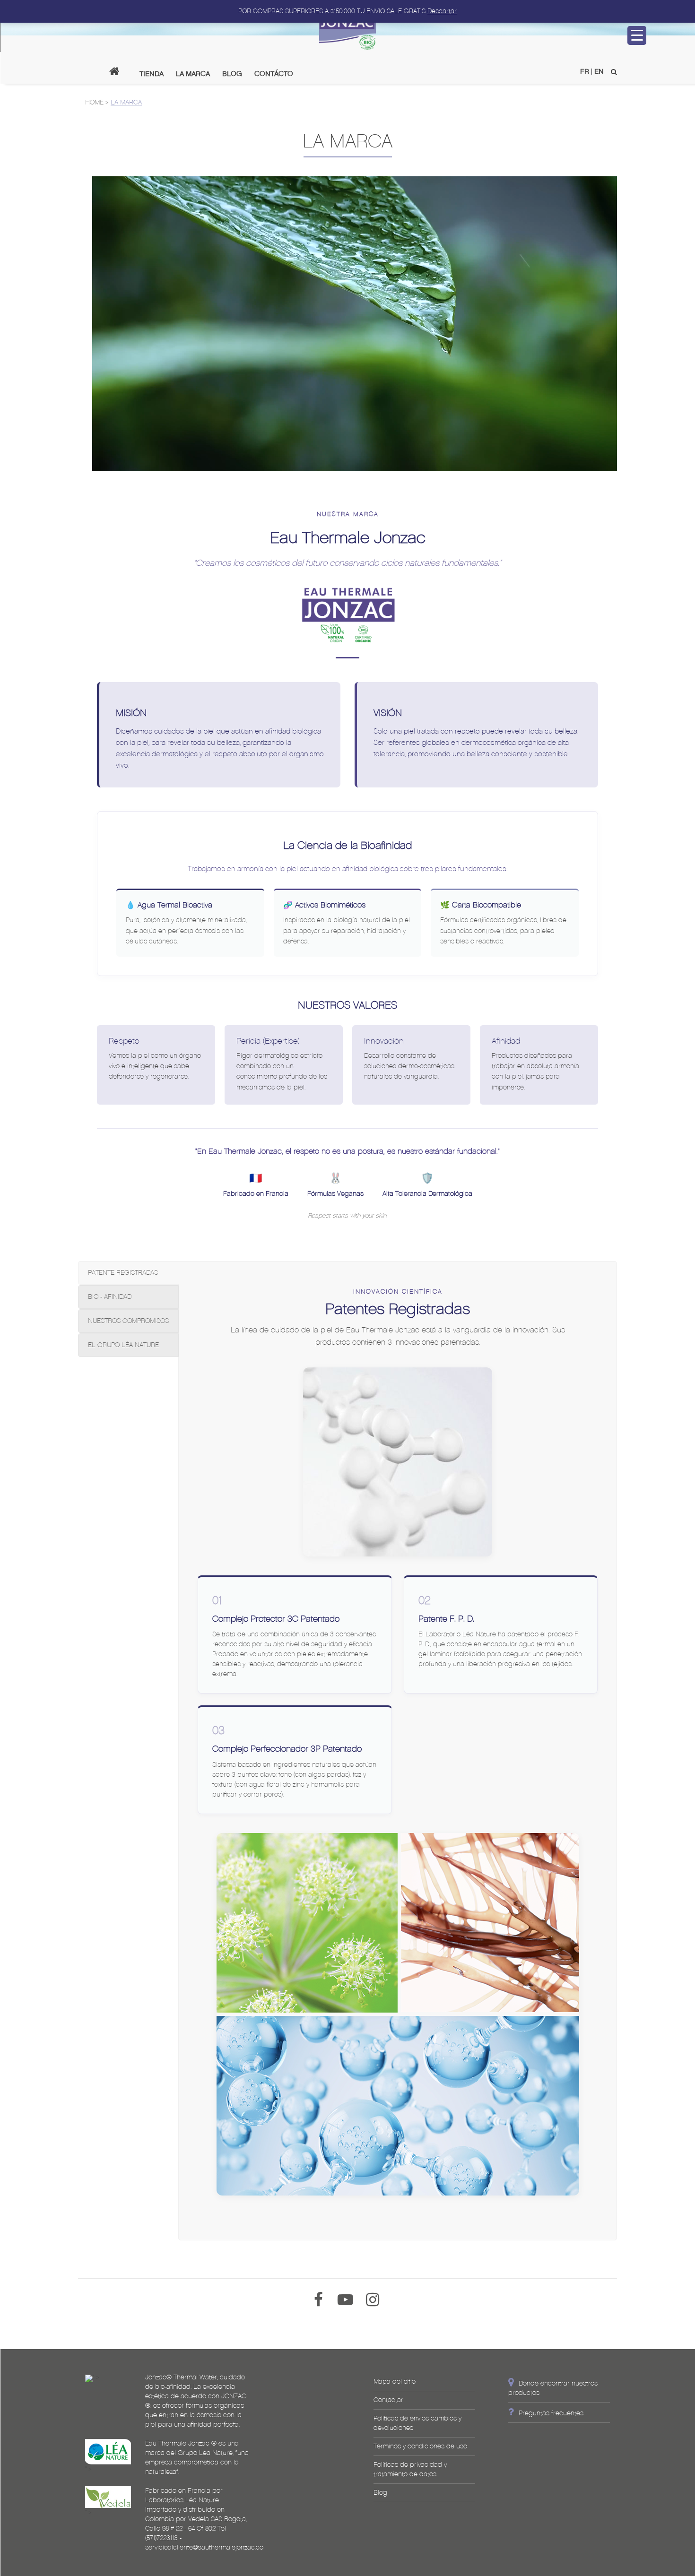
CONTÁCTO (274, 73)
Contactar (388, 2400)
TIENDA (152, 73)
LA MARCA (193, 73)
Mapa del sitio (395, 2382)
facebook (321, 2293)
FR (585, 71)
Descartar (442, 11)
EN (599, 71)
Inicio (118, 73)
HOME (94, 102)
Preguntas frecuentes (551, 2413)
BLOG (232, 73)
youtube (348, 2293)
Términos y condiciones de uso (420, 2446)
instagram (375, 2293)
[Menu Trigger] (637, 35)
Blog (380, 2493)
